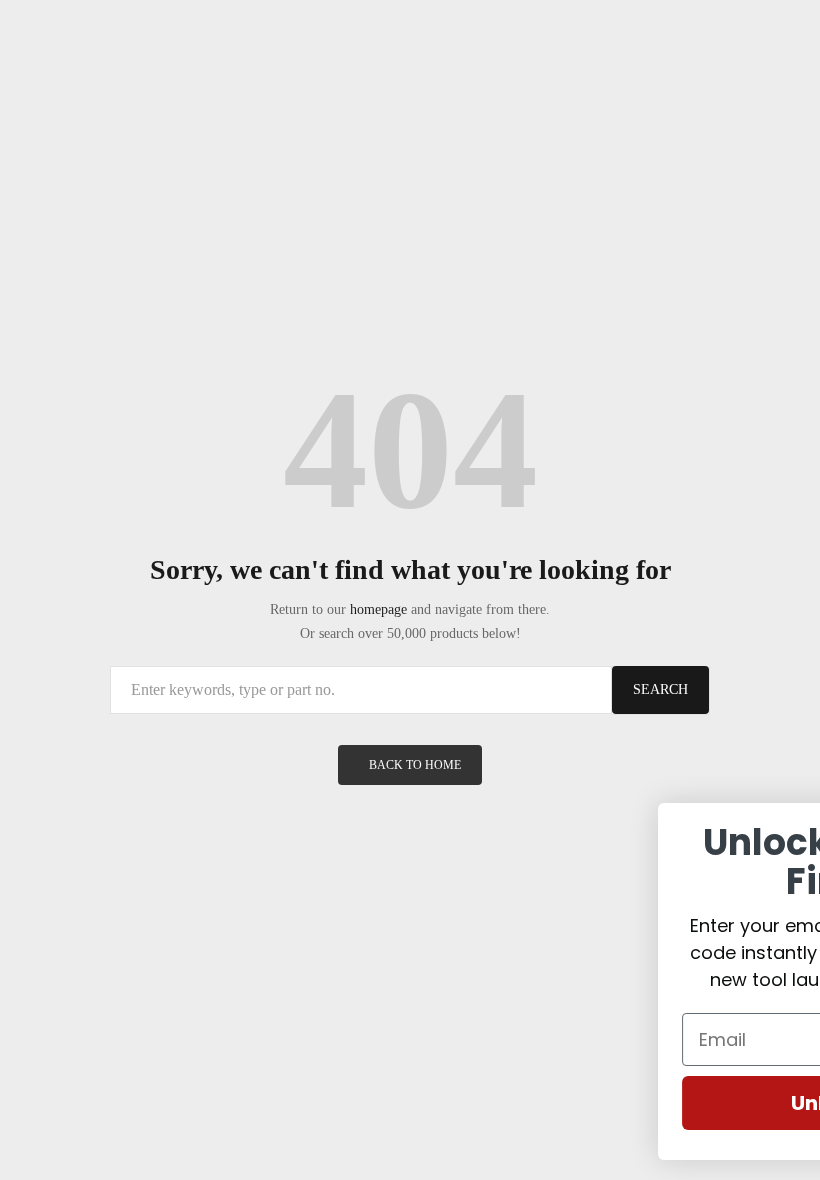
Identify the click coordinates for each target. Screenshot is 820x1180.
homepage (378, 609)
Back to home (415, 765)
